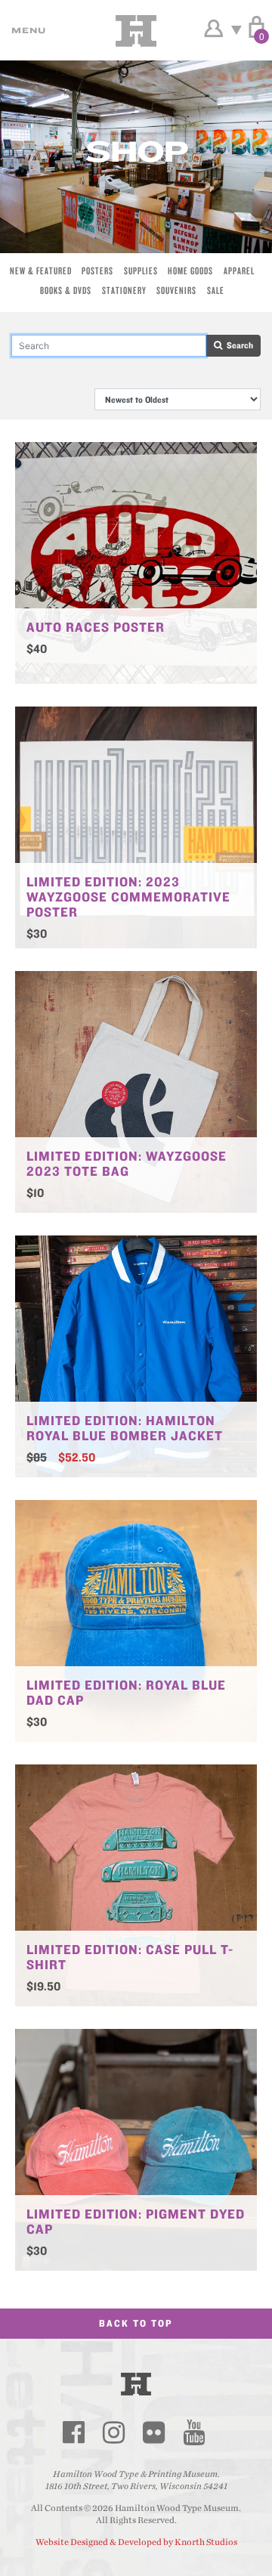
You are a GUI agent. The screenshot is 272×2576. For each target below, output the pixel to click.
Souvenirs (176, 291)
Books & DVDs (66, 291)
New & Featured (41, 271)
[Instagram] (113, 2432)
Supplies (141, 271)
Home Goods (190, 271)
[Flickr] (153, 2432)
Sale (216, 291)
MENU (26, 30)
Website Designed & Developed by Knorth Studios (136, 2542)
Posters (97, 271)
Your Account (213, 29)
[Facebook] (73, 2432)
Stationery (124, 291)
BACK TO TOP (136, 2323)
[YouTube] (193, 2432)
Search (238, 345)
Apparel (239, 271)
